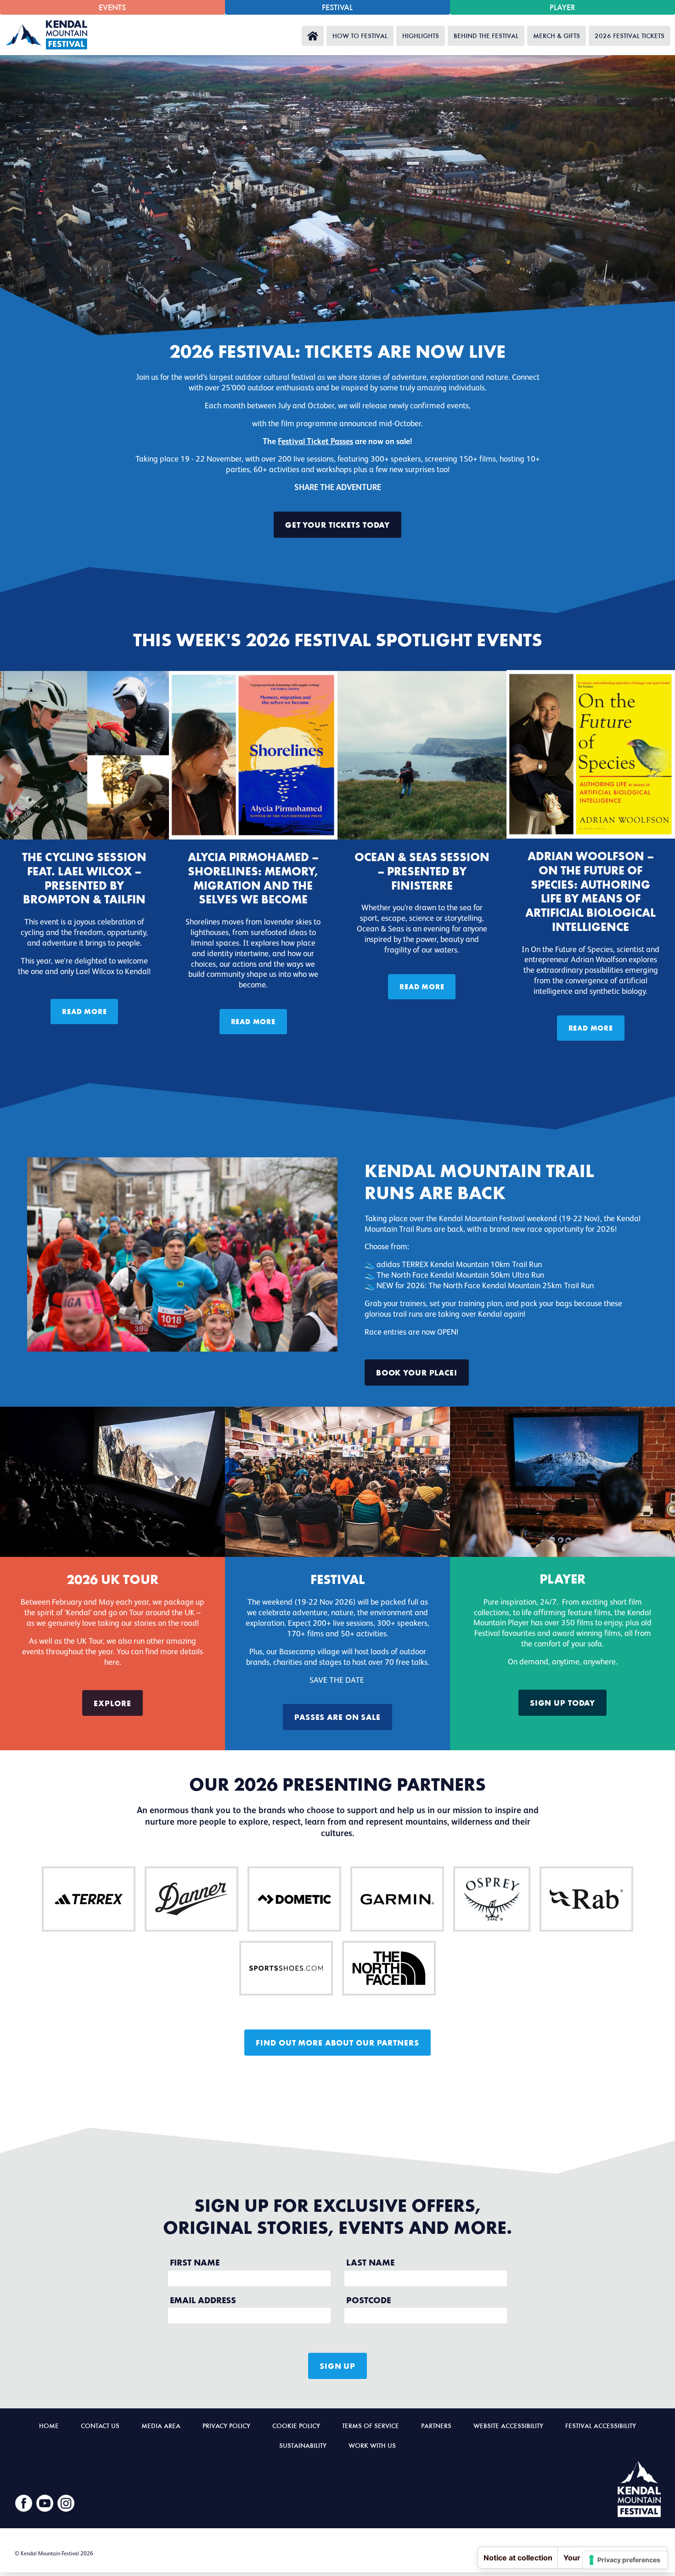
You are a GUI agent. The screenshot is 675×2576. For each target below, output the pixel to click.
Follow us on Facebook (24, 2503)
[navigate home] (49, 35)
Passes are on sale (337, 1717)
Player (562, 7)
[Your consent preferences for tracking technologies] (625, 2560)
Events (112, 7)
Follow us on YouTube (45, 2503)
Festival (337, 7)
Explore (112, 1703)
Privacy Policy (226, 2425)
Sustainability (303, 2445)
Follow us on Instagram (66, 2503)
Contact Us (100, 2425)
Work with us (372, 2445)
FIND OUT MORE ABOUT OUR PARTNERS (337, 2042)
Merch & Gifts (557, 35)
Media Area (161, 2425)
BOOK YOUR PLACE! (417, 1372)
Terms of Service (371, 2425)
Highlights (421, 35)
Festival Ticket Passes (315, 442)
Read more (84, 1011)
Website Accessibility (508, 2425)
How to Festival (360, 35)
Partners (436, 2425)
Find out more (89, 1899)
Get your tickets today (337, 524)
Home (313, 36)
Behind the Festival (486, 35)
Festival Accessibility (601, 2425)
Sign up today (562, 1702)
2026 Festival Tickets (630, 35)
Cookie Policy (296, 2425)
